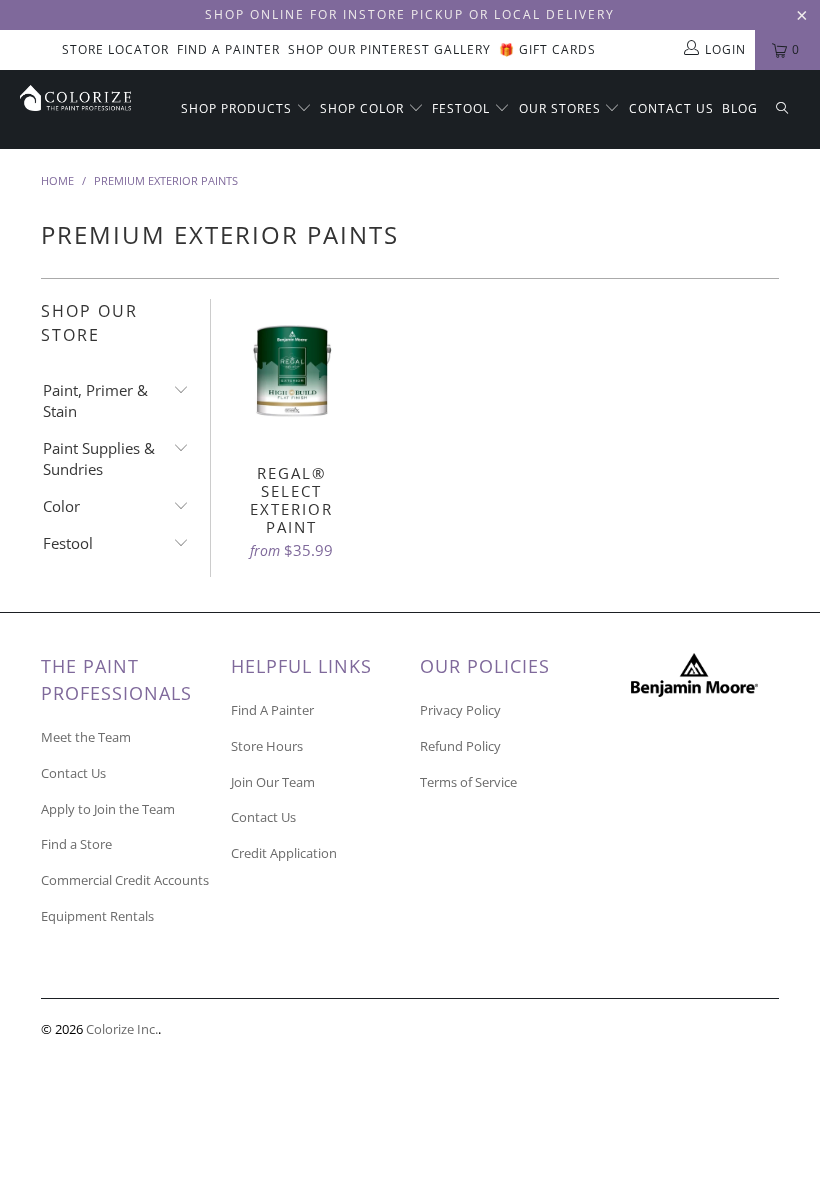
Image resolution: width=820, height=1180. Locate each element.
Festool (463, 108)
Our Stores (562, 108)
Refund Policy (460, 746)
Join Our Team (273, 782)
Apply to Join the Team (108, 809)
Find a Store (76, 844)
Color (61, 506)
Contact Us (671, 108)
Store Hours (267, 746)
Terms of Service (468, 782)
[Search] (782, 109)
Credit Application (284, 853)
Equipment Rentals (97, 916)
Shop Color (364, 108)
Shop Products (238, 108)
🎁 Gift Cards (547, 49)
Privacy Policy (460, 710)
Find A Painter (228, 49)
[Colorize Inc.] (75, 98)
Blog (740, 108)
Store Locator (115, 49)
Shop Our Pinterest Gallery (389, 49)
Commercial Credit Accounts (125, 880)
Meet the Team (86, 737)
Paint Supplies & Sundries (99, 458)
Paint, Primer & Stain (95, 400)
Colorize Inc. (122, 1029)
